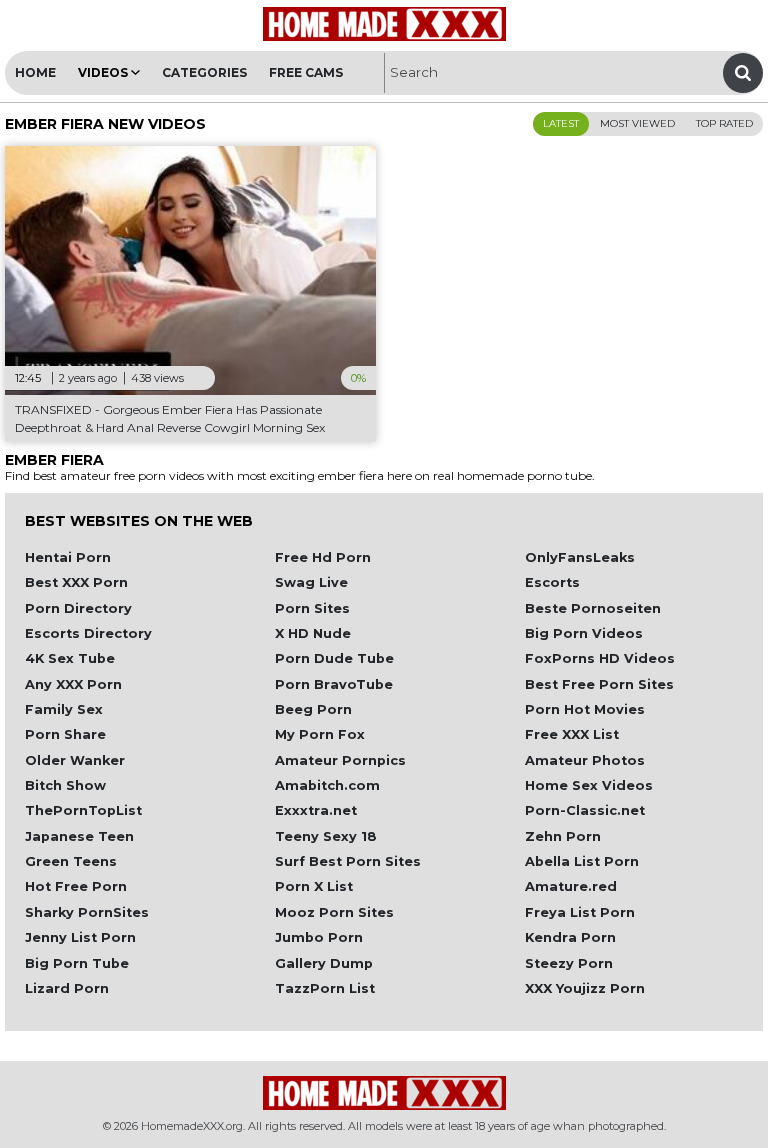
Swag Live (311, 582)
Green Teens (71, 861)
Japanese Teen (79, 836)
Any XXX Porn (73, 684)
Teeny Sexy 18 (326, 836)
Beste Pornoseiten (593, 608)
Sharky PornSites (87, 912)
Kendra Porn (570, 937)
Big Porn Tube (77, 963)
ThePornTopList (83, 810)
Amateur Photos (585, 760)
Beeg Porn (313, 709)
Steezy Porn (569, 963)
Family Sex (64, 709)
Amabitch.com (327, 785)
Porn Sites (312, 608)
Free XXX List (572, 734)
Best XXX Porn (76, 582)
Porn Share (65, 734)
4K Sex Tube (70, 658)
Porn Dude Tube (334, 658)
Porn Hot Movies (585, 709)
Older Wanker (75, 760)
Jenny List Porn (80, 937)
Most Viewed (637, 123)
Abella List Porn (582, 861)
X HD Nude (313, 633)
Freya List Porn (580, 912)
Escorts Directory (88, 633)
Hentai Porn (68, 557)
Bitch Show (65, 785)
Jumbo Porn (319, 937)
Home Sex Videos (589, 785)
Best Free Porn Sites (599, 684)
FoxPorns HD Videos (600, 658)
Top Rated (724, 123)
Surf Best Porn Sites (348, 861)
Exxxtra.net (316, 810)
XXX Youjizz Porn (585, 988)
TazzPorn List (325, 988)
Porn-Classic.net (585, 810)
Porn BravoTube (334, 684)
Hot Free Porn (76, 886)
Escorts (552, 582)
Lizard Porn (67, 988)
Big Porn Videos (584, 633)
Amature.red (571, 886)
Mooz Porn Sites (334, 912)
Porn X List (314, 886)
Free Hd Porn (323, 557)
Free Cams (306, 72)
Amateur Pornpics (340, 760)
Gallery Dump (324, 963)
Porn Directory (78, 608)
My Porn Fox (320, 734)
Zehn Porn (563, 836)
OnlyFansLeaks (580, 557)
